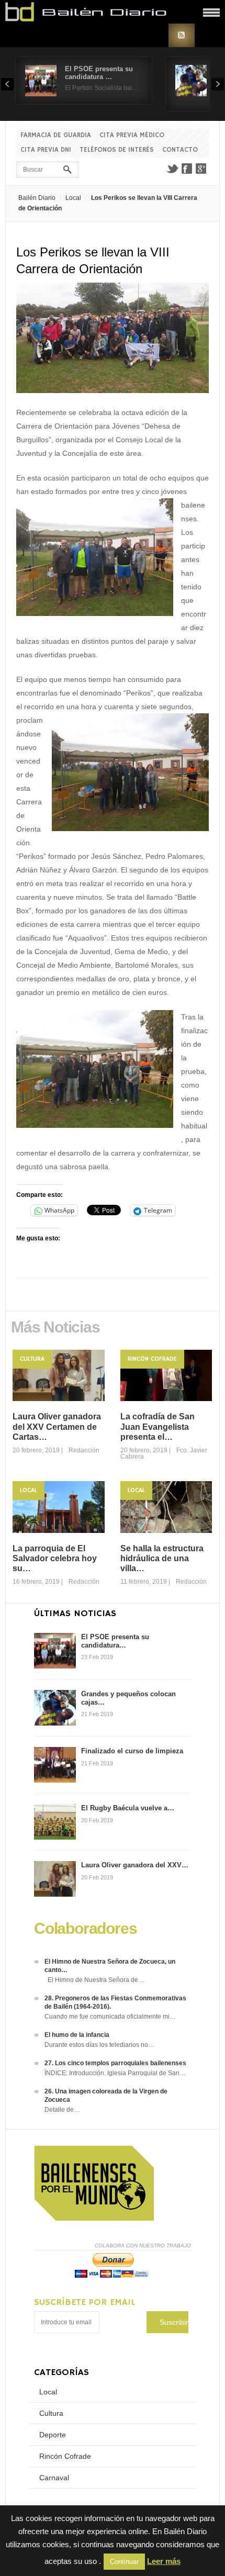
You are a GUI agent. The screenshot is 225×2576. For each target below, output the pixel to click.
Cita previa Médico (132, 135)
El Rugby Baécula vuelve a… (128, 1808)
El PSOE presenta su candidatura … (99, 73)
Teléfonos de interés (117, 150)
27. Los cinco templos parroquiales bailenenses (115, 2063)
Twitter (172, 169)
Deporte (53, 2435)
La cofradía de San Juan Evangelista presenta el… (157, 1426)
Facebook (187, 169)
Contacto (180, 150)
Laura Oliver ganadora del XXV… (135, 1865)
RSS (182, 35)
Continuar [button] (124, 2562)
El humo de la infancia (77, 2035)
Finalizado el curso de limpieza (132, 1751)
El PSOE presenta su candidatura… (115, 1641)
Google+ (201, 169)
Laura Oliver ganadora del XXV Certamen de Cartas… (57, 1426)
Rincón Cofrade (152, 1359)
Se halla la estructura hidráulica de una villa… (162, 1558)
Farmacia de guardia (56, 135)
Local (73, 198)
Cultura (32, 1359)
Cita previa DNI (46, 150)
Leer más (164, 2561)
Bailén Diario (37, 198)
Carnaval (54, 2478)
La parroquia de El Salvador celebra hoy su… (55, 1558)
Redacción (84, 1450)
